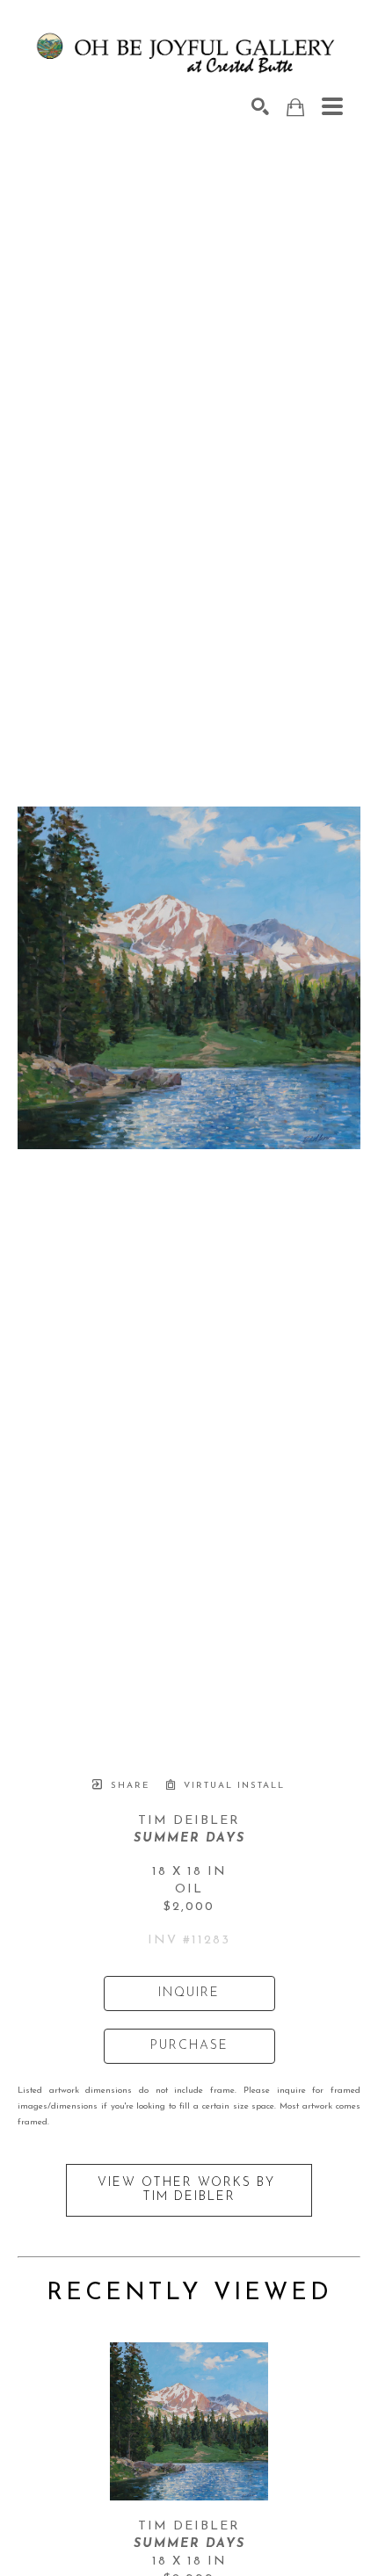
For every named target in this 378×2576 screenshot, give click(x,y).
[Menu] (332, 106)
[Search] (260, 106)
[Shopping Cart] (295, 108)
